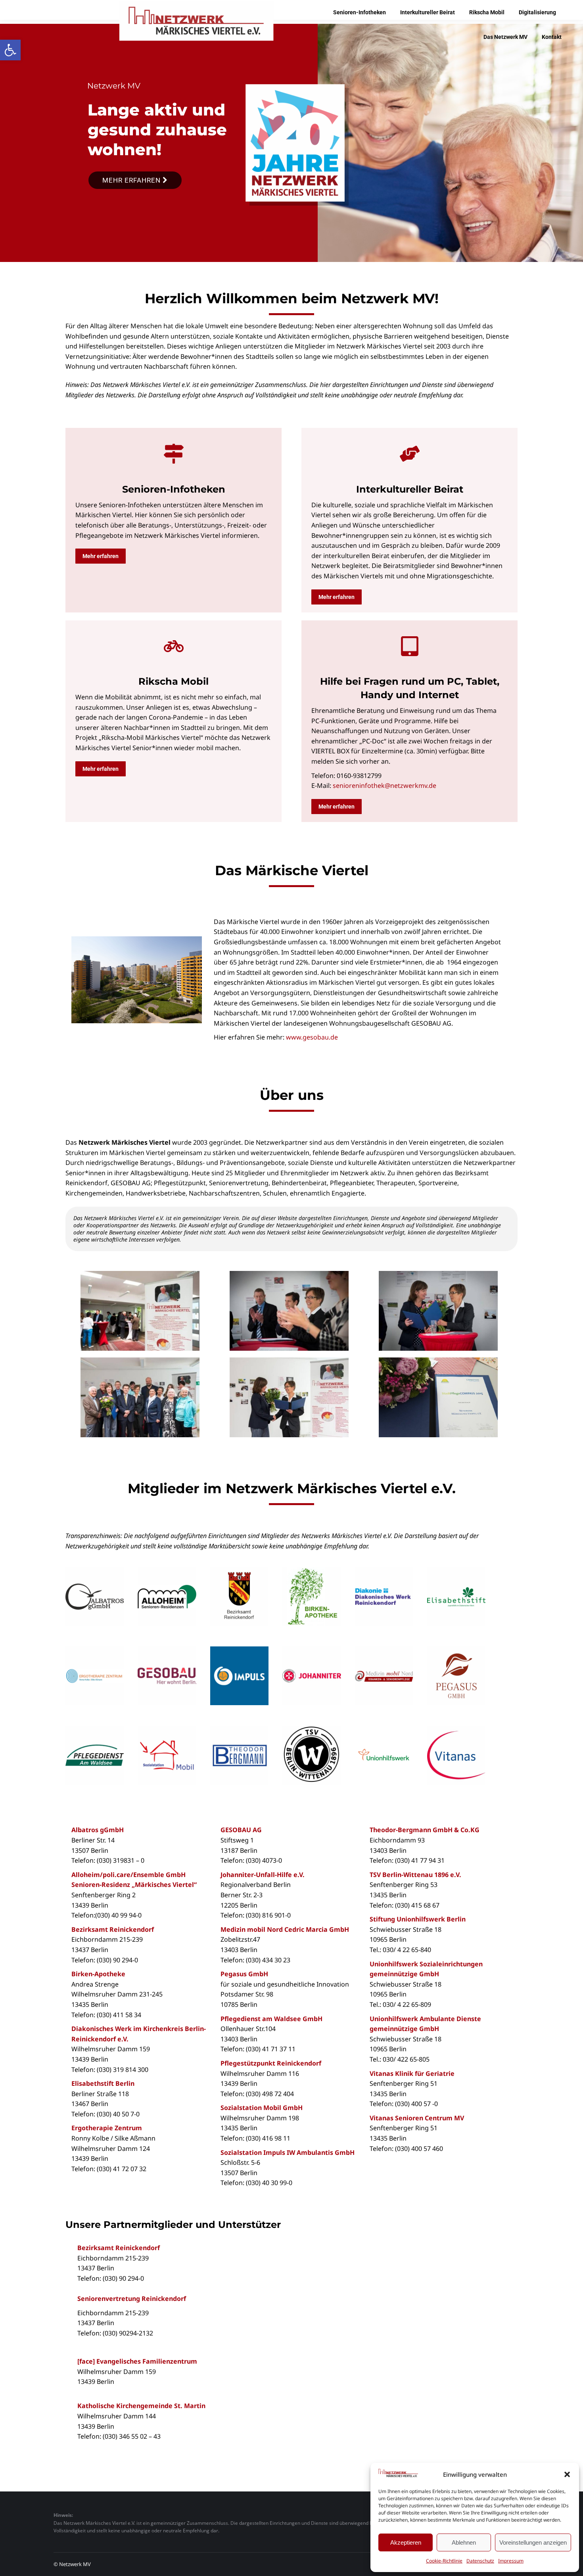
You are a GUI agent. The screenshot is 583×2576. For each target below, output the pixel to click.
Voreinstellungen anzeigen (533, 2542)
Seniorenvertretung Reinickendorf (132, 2299)
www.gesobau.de (312, 1037)
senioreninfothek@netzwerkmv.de (385, 786)
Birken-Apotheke (98, 1974)
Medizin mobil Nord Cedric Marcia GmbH (285, 1929)
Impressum (511, 2561)
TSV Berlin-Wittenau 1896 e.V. (415, 1875)
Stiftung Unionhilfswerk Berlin (418, 1919)
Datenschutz (480, 2561)
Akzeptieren (406, 2542)
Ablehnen (464, 2542)
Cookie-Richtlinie (444, 2561)
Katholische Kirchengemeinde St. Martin (141, 2406)
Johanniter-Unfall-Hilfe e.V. (263, 1875)
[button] (10, 50)
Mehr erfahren (132, 180)
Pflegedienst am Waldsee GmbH (271, 2019)
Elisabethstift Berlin (103, 2083)
